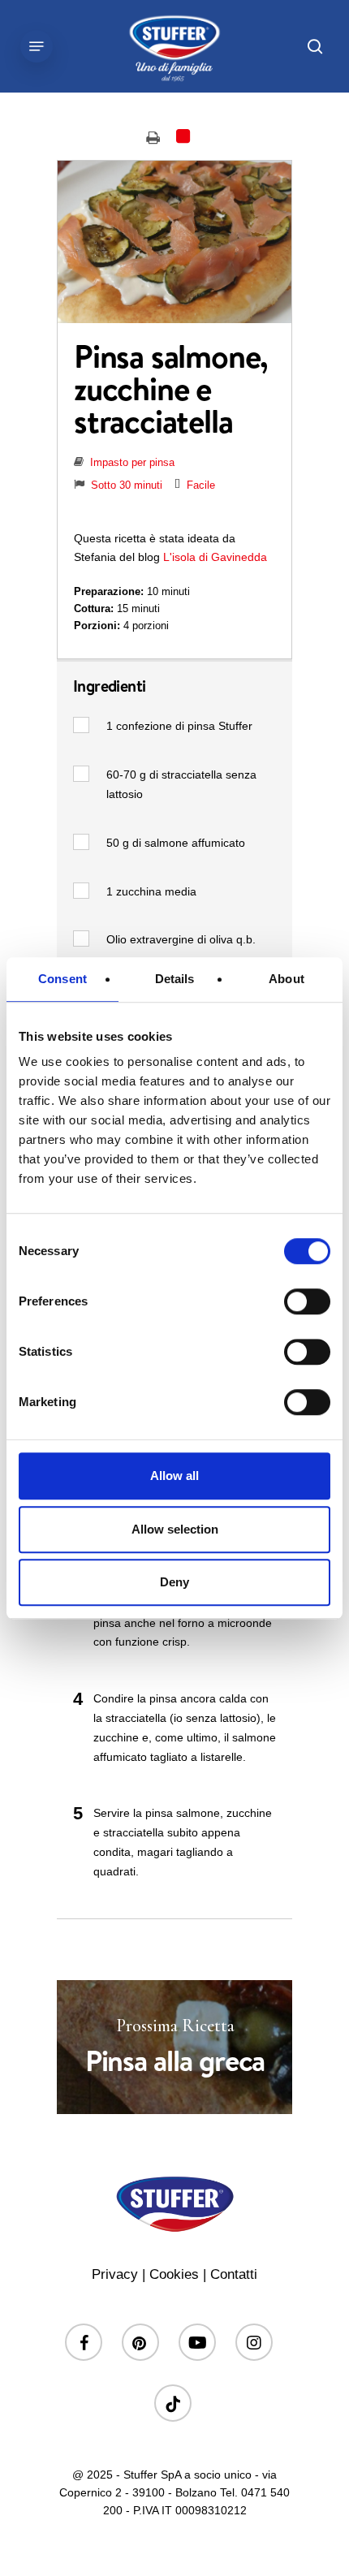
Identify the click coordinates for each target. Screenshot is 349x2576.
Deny (174, 1582)
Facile (201, 485)
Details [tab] (175, 979)
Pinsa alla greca (174, 2047)
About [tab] (287, 979)
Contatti (234, 2274)
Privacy (115, 2274)
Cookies (174, 2274)
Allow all (174, 1476)
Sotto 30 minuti (127, 485)
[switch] (307, 1301)
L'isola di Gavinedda (215, 557)
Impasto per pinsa (132, 462)
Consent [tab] (62, 979)
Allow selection (175, 1529)
